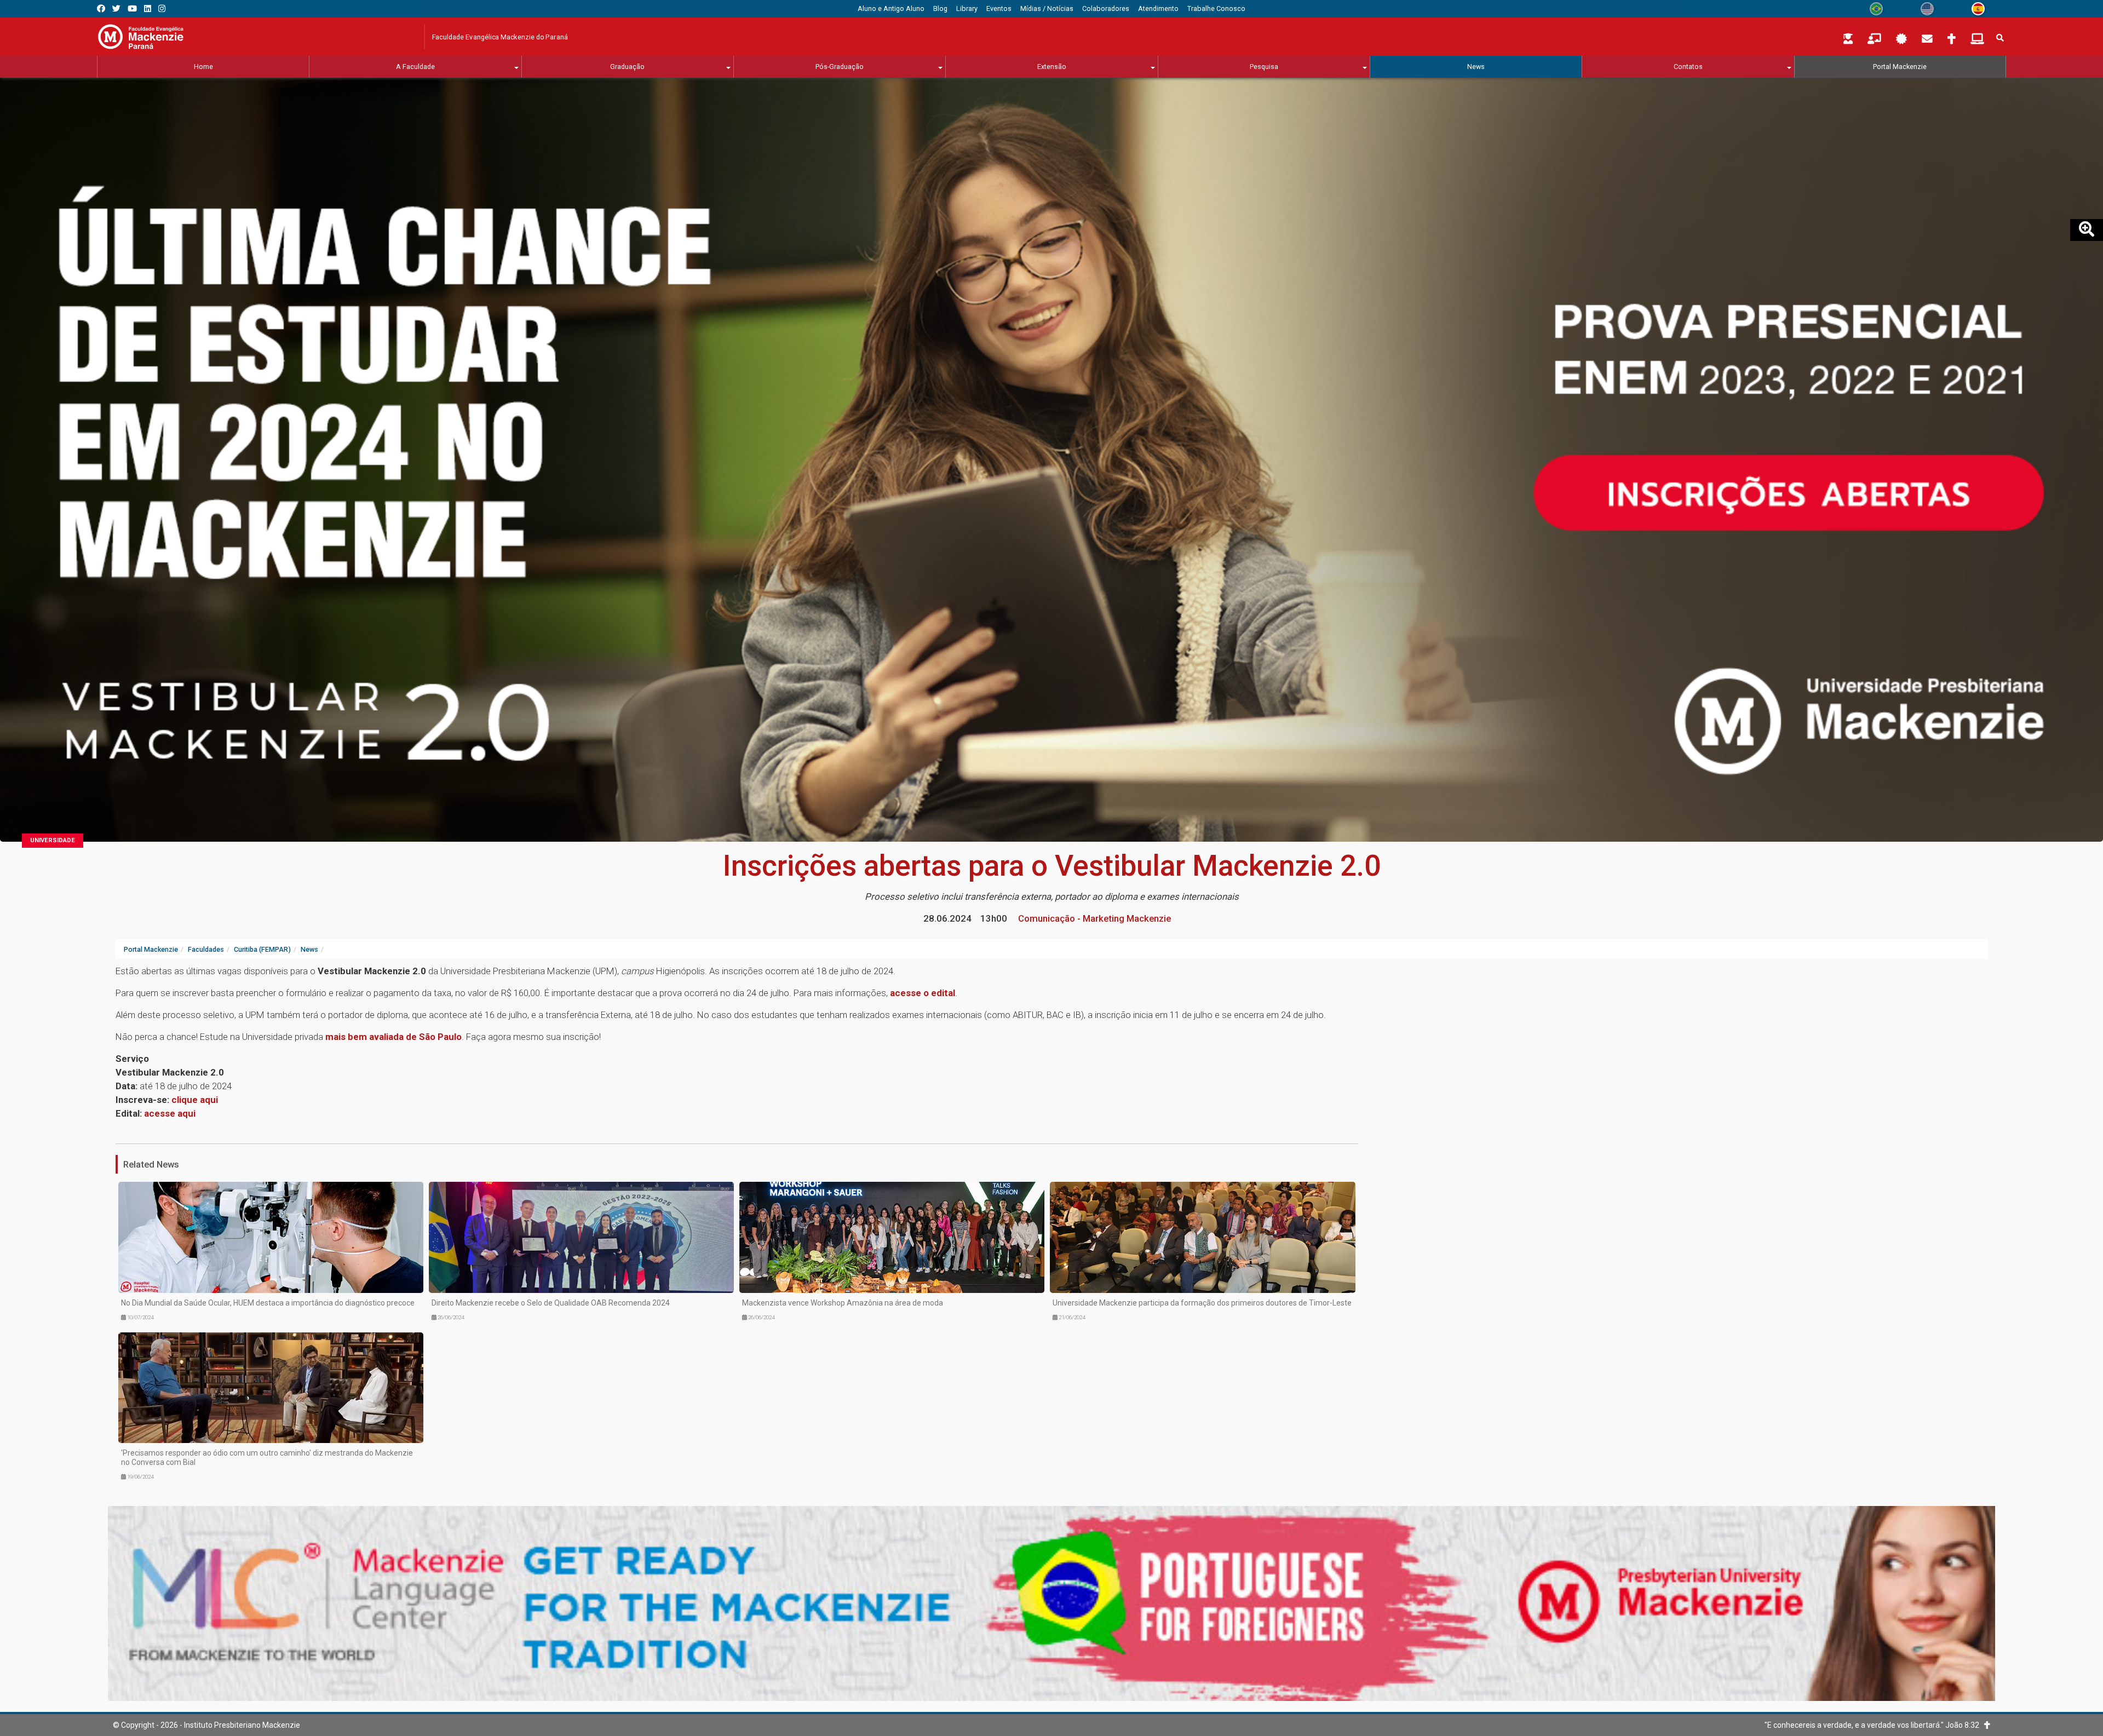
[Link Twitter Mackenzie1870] (116, 8)
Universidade (53, 840)
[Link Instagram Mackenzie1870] (162, 8)
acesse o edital (923, 993)
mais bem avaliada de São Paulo (393, 1037)
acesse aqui (170, 1113)
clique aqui (195, 1100)
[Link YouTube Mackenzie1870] (132, 8)
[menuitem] (891, 9)
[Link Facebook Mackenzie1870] (101, 8)
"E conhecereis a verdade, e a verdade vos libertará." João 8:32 (1874, 1725)
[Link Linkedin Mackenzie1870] (148, 8)
